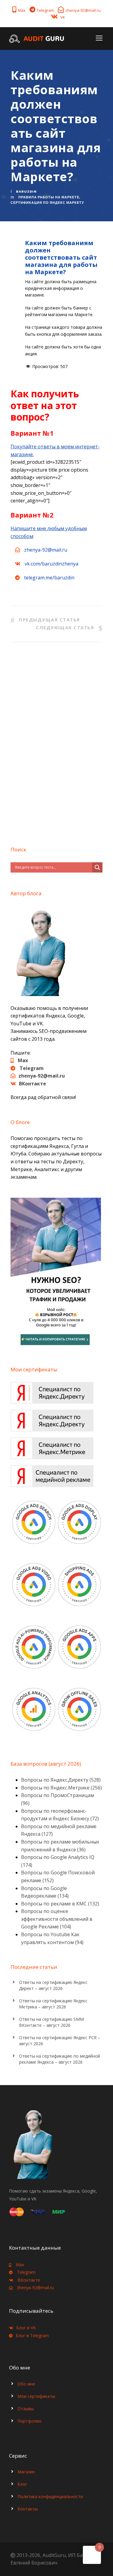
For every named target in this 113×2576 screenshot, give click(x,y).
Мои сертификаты (36, 2396)
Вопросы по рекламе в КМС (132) (60, 1904)
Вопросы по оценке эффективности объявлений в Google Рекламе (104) (57, 1919)
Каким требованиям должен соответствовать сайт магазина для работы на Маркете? (61, 257)
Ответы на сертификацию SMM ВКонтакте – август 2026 (51, 2022)
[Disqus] (56, 742)
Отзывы (26, 2409)
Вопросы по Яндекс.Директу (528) (61, 1780)
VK (63, 17)
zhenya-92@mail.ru (83, 10)
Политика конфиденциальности (50, 2496)
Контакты (28, 2509)
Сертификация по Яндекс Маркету (47, 203)
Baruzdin (26, 191)
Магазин (26, 2472)
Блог (22, 2484)
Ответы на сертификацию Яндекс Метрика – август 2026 (53, 2004)
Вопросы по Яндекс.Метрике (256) (61, 1788)
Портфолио (30, 2421)
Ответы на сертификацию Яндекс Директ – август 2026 (53, 1985)
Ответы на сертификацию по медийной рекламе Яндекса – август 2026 (60, 2059)
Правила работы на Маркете (49, 197)
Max (22, 10)
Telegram (45, 10)
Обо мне (26, 2384)
